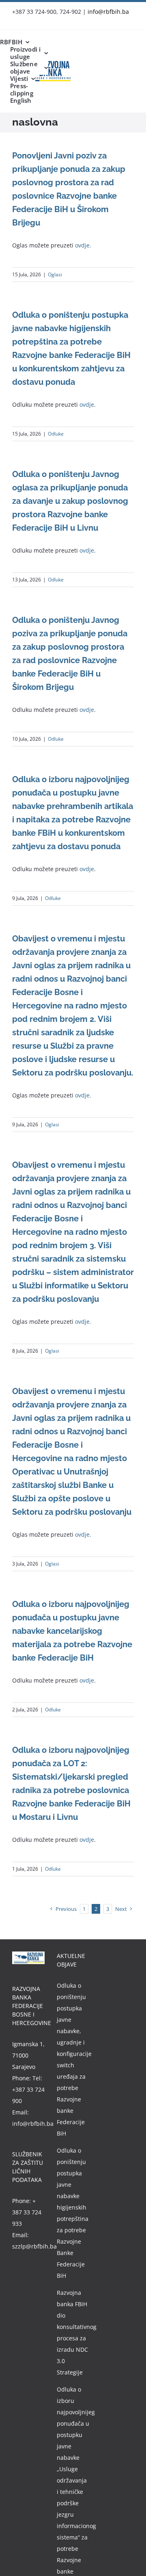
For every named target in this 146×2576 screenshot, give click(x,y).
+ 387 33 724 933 (27, 2212)
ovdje (87, 404)
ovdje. (83, 245)
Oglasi (55, 274)
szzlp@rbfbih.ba (34, 2246)
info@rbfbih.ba (108, 12)
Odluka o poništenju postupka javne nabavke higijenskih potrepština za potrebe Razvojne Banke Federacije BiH (73, 2213)
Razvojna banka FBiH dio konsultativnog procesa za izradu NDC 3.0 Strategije (73, 2332)
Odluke (56, 434)
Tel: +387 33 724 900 (28, 2089)
